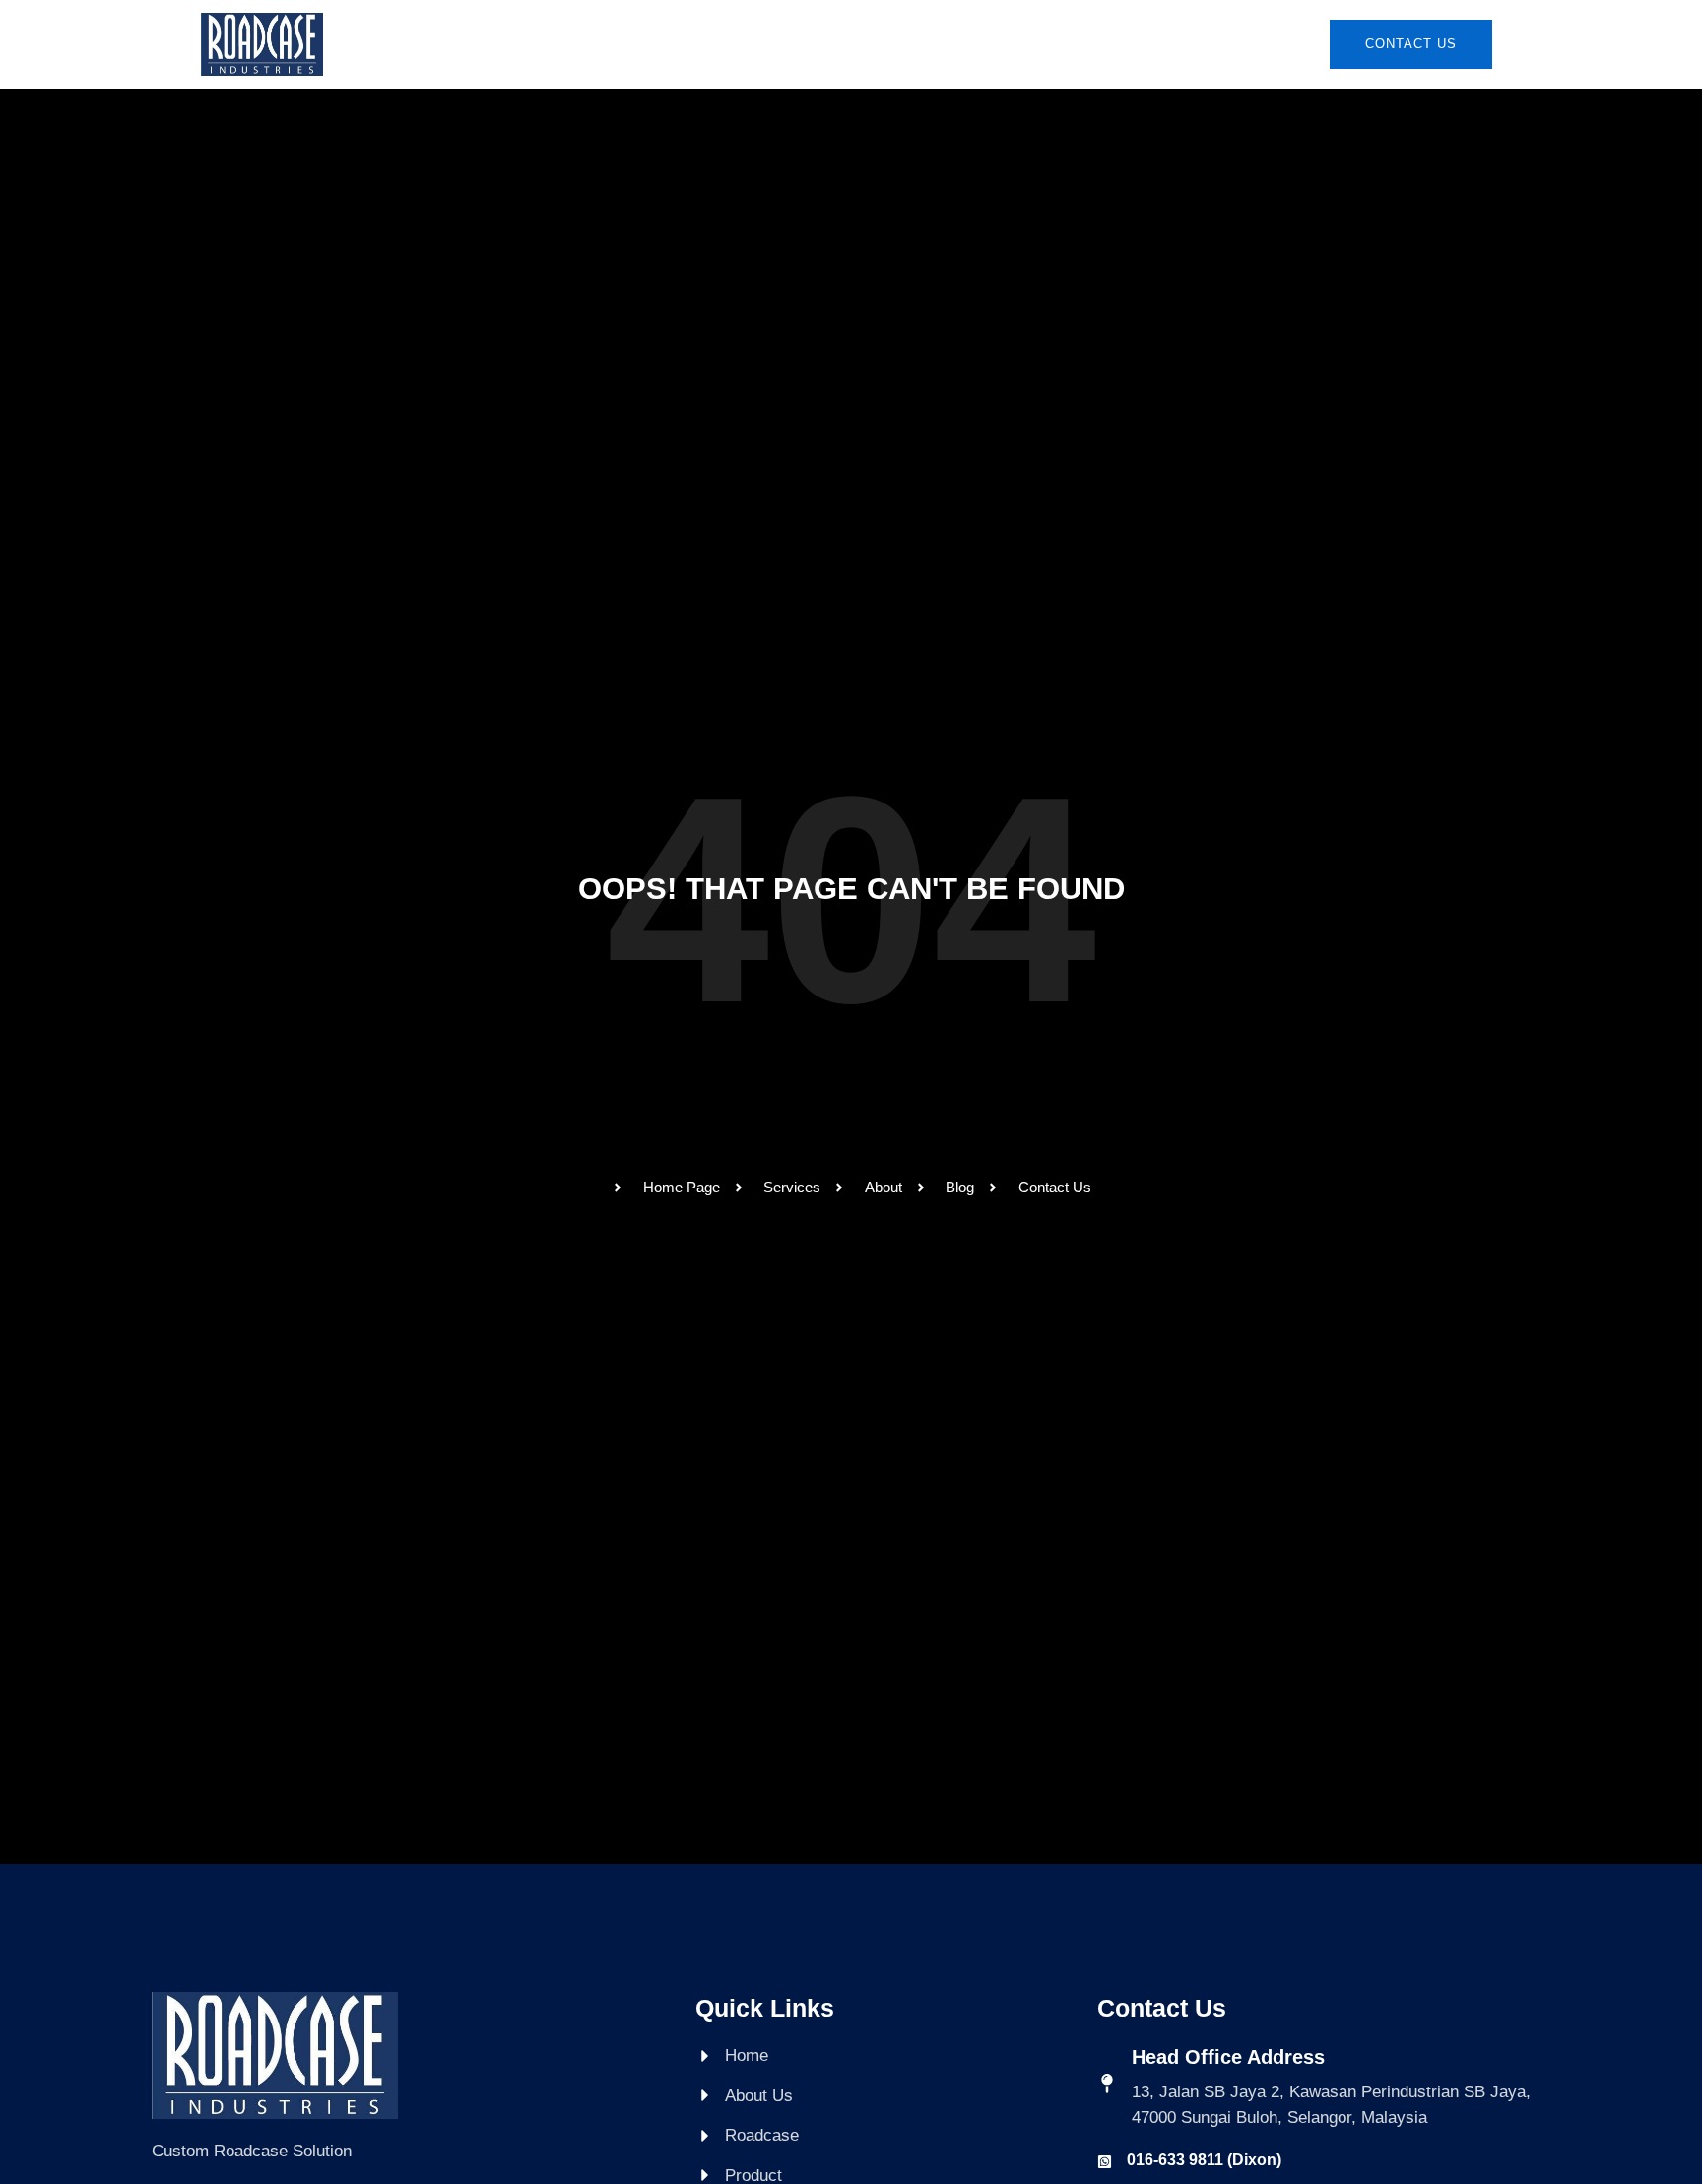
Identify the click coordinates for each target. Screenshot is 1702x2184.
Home (567, 44)
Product (883, 44)
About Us (660, 44)
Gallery (985, 44)
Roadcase (773, 44)
